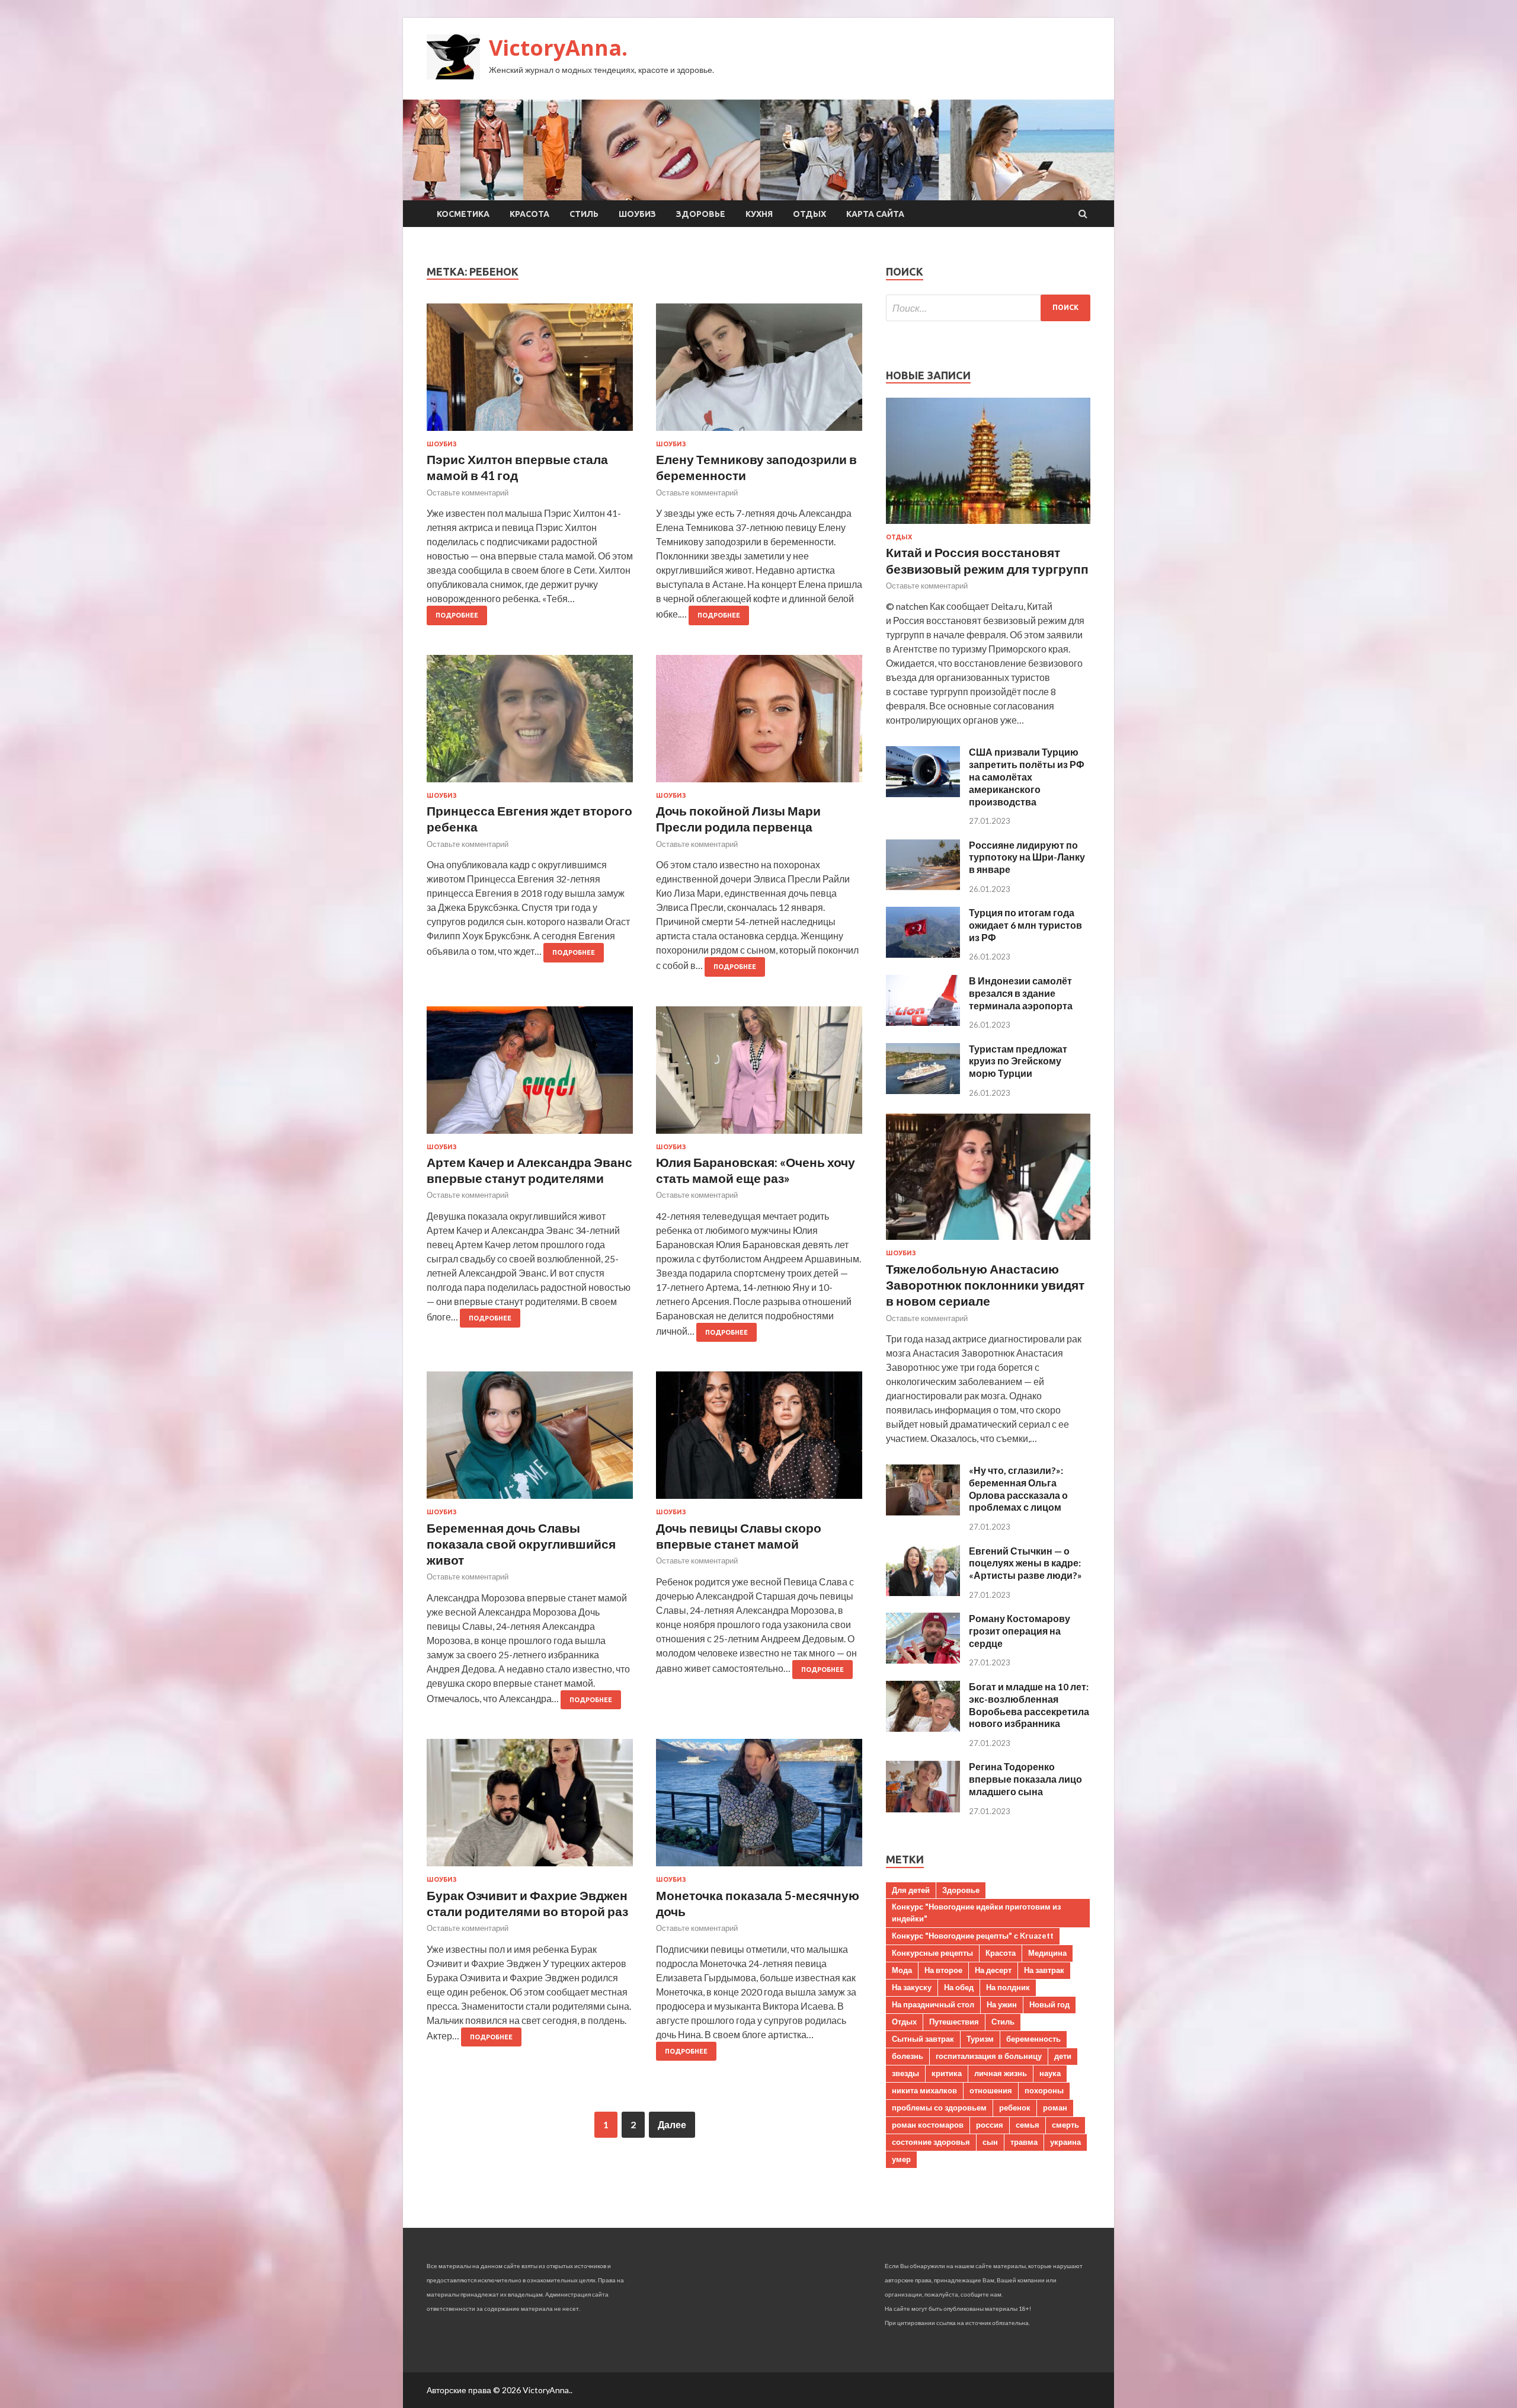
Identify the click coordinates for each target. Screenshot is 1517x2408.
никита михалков (924, 2090)
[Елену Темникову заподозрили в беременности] (759, 372)
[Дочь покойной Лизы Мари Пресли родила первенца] (759, 723)
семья (1028, 2125)
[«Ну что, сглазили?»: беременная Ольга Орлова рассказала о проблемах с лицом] (923, 1512)
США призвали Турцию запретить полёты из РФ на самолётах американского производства (1027, 776)
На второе (943, 1970)
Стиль (584, 214)
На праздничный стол (933, 2004)
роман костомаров (928, 2125)
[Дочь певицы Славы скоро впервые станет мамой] (759, 1440)
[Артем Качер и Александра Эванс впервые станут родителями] (530, 1075)
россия (990, 2125)
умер (901, 2159)
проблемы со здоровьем (939, 2108)
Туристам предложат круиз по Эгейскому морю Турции (1018, 1061)
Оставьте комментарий (468, 493)
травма (1024, 2142)
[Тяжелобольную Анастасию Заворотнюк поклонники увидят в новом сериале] (988, 1242)
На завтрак (1044, 1970)
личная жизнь (1001, 2073)
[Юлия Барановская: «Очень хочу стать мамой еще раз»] (759, 1075)
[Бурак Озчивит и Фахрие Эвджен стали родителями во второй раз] (530, 1807)
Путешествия (954, 2022)
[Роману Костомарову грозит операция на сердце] (923, 1660)
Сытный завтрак (923, 2039)
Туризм (980, 2039)
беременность (1033, 2039)
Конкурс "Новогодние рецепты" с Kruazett (973, 1936)
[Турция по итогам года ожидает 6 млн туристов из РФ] (923, 954)
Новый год (1049, 2004)
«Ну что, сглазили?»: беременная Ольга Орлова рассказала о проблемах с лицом (1018, 1488)
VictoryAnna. (558, 48)
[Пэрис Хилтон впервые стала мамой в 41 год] (530, 372)
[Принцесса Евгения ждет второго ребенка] (530, 723)
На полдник (1008, 1987)
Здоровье (701, 214)
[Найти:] (988, 308)
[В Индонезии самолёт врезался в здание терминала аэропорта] (923, 1022)
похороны (1044, 2090)
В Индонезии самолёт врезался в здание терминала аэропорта (1021, 993)
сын (990, 2142)
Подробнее (457, 615)
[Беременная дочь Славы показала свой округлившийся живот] (530, 1440)
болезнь (908, 2056)
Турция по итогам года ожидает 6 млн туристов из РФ (1025, 925)
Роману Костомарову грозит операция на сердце (1020, 1631)
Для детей (911, 1890)
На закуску (912, 1987)
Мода (902, 1970)
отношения (991, 2090)
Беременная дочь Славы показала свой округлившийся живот (521, 1544)
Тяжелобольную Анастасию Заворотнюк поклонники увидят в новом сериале (985, 1285)
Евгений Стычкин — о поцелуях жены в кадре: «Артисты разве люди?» (1025, 1563)
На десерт (993, 1970)
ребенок (1015, 2108)
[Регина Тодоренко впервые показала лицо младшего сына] (923, 1809)
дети (1063, 2056)
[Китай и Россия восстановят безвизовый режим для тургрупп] (988, 526)
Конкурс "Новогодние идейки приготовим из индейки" (976, 1913)
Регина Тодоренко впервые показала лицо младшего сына (1025, 1779)
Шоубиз (637, 214)
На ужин (1002, 2004)
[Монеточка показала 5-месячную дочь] (759, 1807)
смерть (1065, 2125)
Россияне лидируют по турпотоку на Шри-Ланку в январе (1027, 857)
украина (1065, 2142)
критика (947, 2073)
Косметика (463, 214)
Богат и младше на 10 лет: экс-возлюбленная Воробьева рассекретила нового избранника (1029, 1705)
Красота (529, 214)
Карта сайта (875, 214)
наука (1050, 2073)
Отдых (809, 214)
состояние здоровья (931, 2142)
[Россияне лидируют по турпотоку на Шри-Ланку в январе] (923, 886)
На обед (959, 1987)
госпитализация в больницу (989, 2056)
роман (1055, 2108)
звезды (905, 2073)
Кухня (759, 214)
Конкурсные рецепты (932, 1953)
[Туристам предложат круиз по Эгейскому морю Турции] (923, 1090)
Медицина (1047, 1953)
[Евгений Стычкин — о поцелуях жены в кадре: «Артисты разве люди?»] (923, 1592)
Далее (672, 2124)
